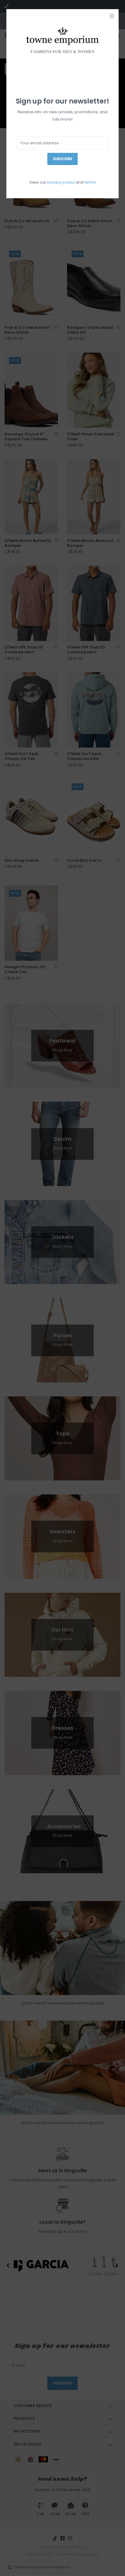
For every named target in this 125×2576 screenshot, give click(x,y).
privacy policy (61, 182)
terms (90, 182)
